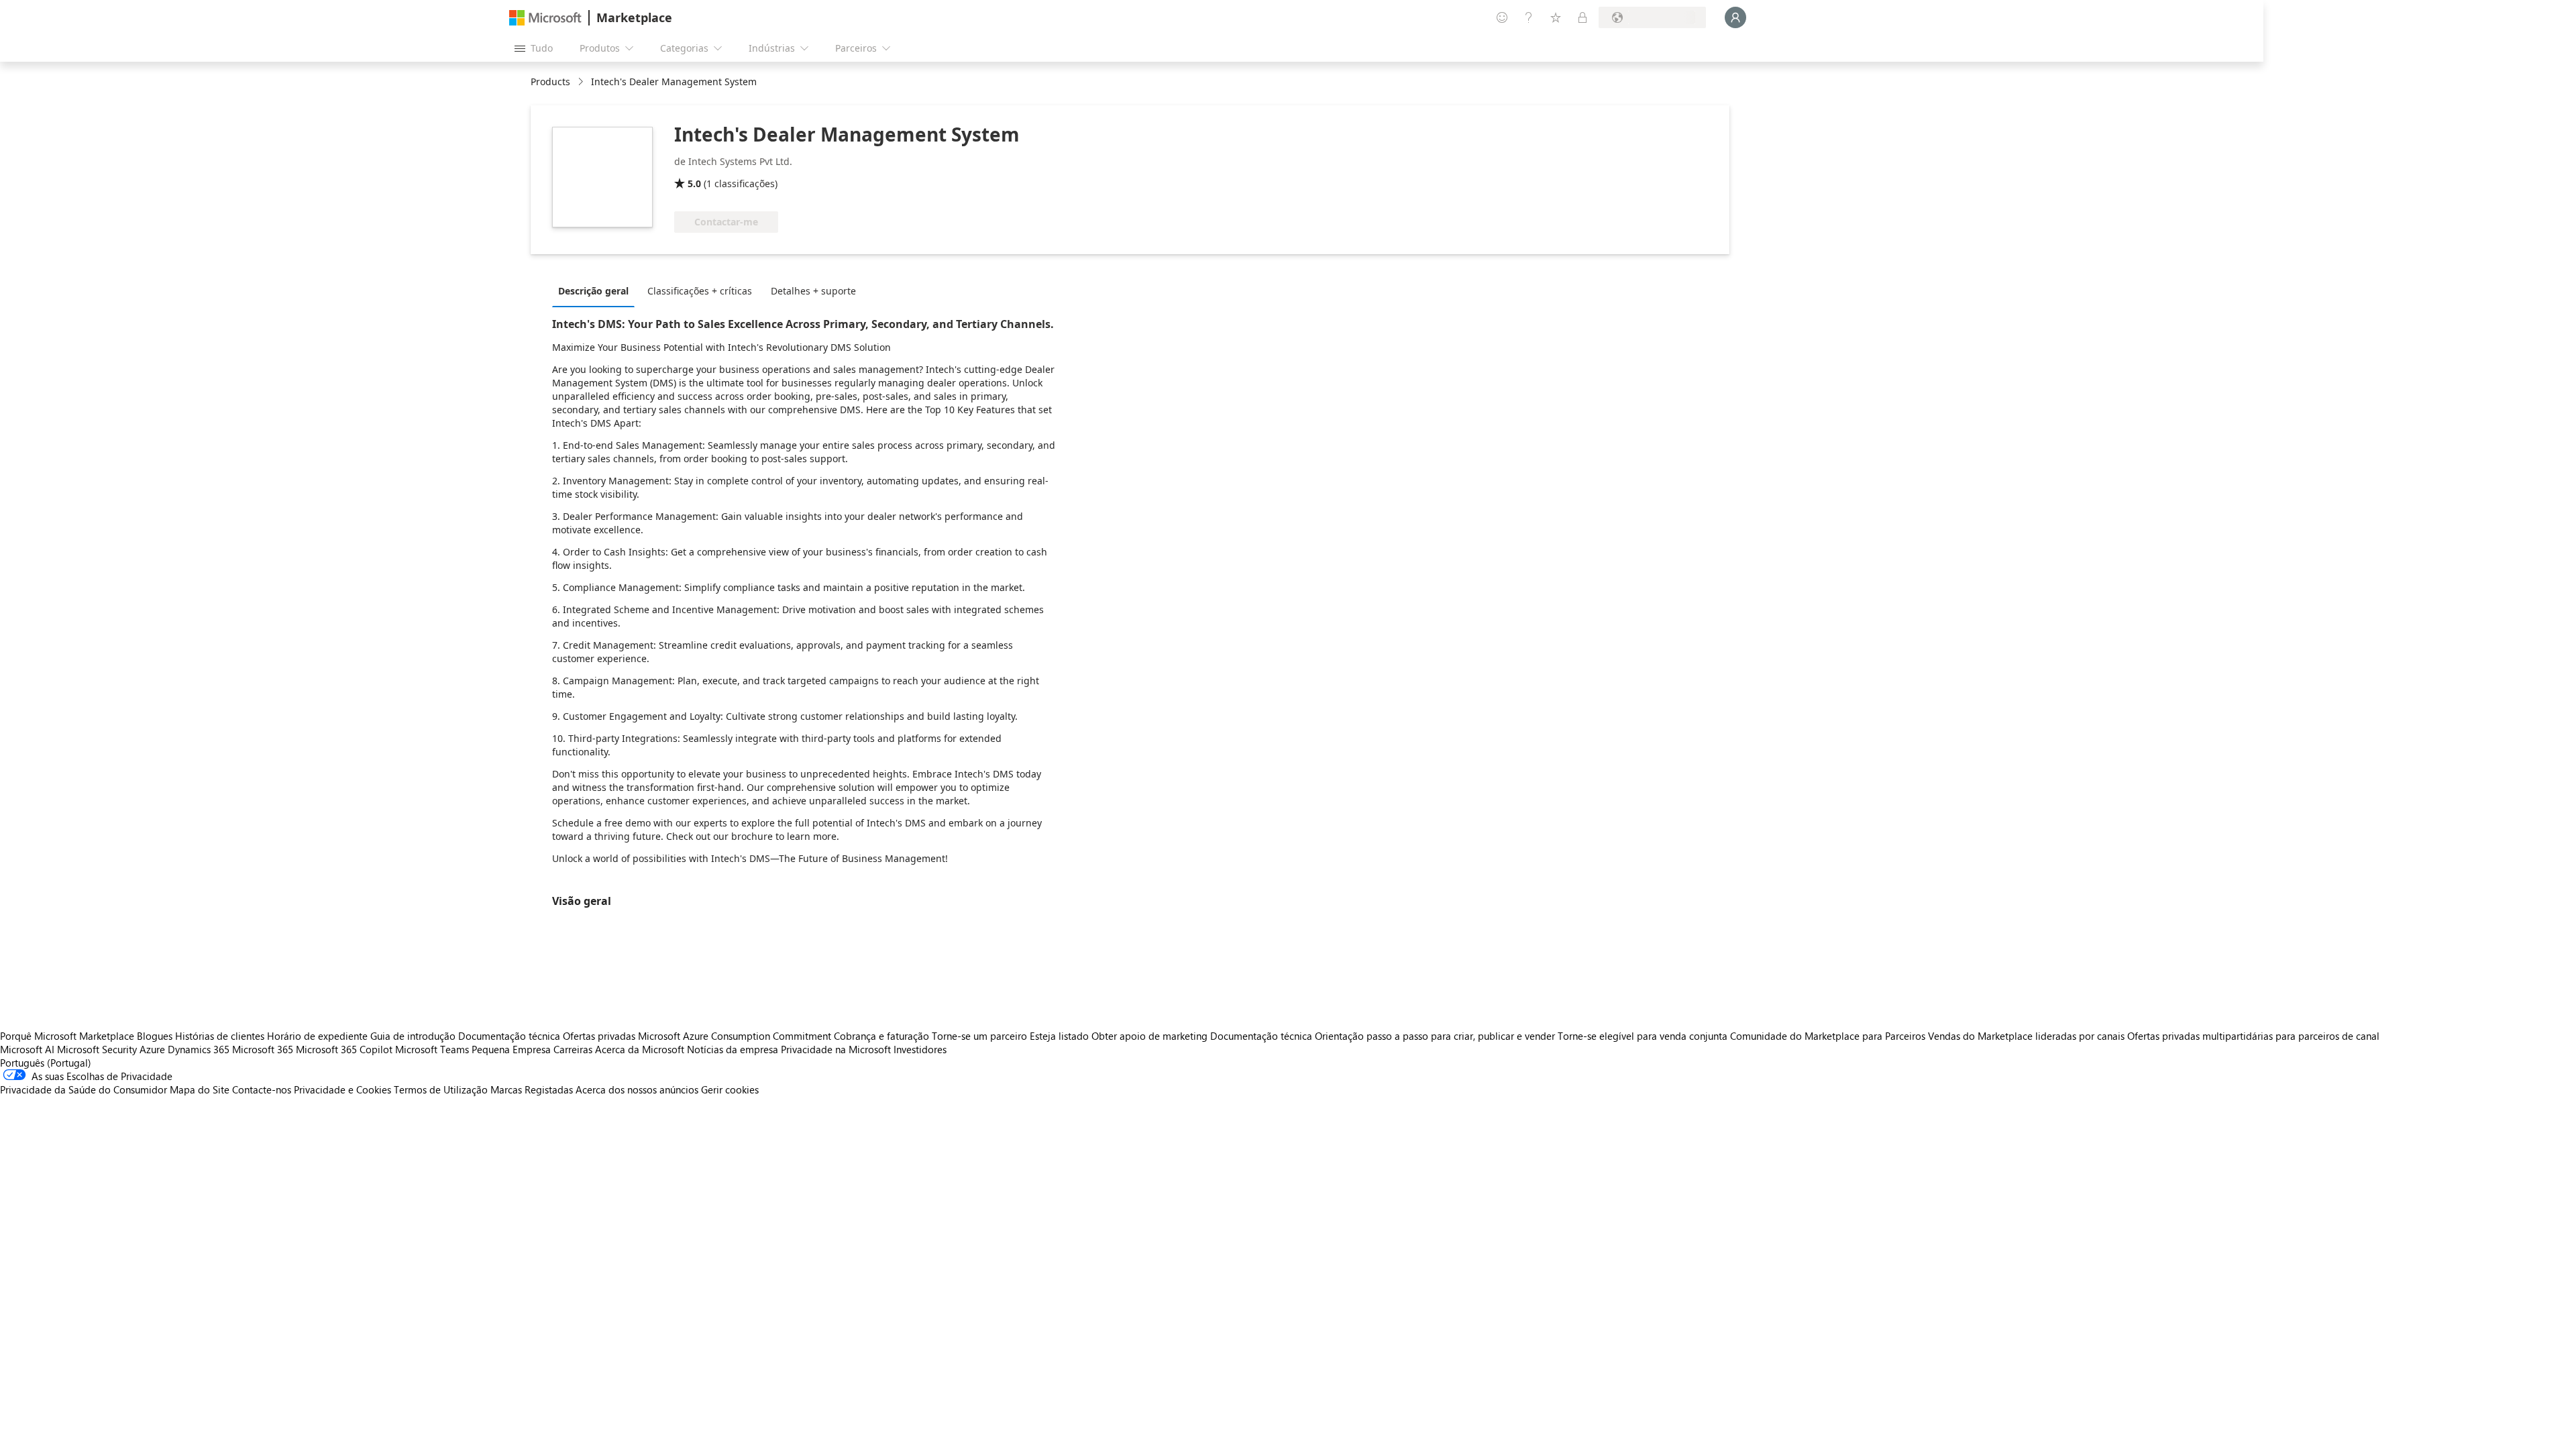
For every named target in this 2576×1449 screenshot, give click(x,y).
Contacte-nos (262, 1089)
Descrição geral (593, 291)
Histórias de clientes (220, 1036)
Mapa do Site (200, 1089)
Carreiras (573, 1049)
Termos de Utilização (441, 1089)
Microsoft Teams (432, 1049)
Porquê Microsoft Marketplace (67, 1036)
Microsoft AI (27, 1049)
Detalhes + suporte (813, 291)
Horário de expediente (317, 1036)
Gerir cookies (730, 1089)
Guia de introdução (413, 1036)
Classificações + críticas (700, 291)
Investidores (920, 1049)
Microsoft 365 (263, 1049)
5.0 (694, 183)
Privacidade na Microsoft (836, 1049)
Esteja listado (1059, 1036)
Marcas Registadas (532, 1089)
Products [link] (550, 82)
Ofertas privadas (599, 1036)
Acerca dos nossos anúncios (637, 1089)
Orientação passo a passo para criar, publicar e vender (1435, 1036)
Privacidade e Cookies (342, 1089)
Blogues (155, 1036)
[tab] (597, 290)
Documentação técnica (509, 1036)
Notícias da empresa (733, 1049)
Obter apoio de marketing (1149, 1036)
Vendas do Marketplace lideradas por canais (2026, 1036)
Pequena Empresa (511, 1049)
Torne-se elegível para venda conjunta (1643, 1036)
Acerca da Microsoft (640, 1049)
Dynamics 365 (199, 1049)
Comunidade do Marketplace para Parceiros (1828, 1036)
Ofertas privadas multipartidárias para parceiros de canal (2253, 1036)
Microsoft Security (97, 1049)
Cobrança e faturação (881, 1036)
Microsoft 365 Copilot (344, 1049)
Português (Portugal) (46, 1063)
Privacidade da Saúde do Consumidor (84, 1089)
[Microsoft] (545, 18)
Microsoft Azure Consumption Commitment (736, 1036)
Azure (152, 1049)
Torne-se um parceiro (979, 1036)
